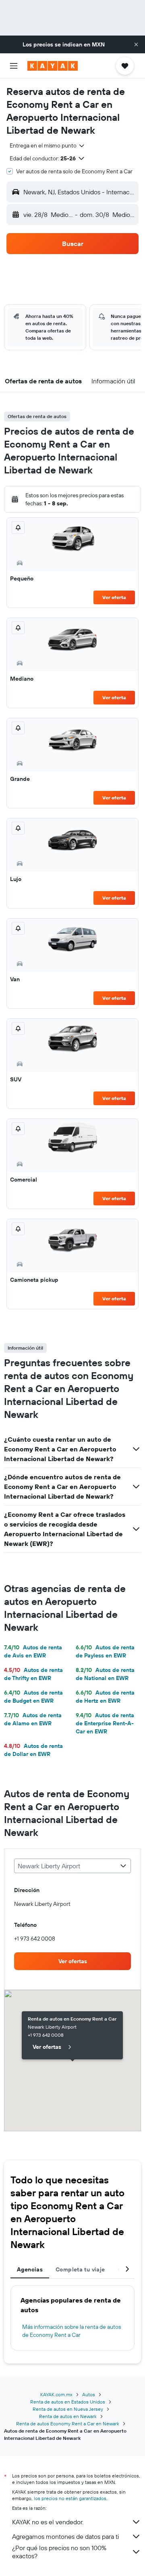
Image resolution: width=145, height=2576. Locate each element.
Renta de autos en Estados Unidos (68, 2402)
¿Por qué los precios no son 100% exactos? (59, 2552)
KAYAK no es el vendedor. (48, 2522)
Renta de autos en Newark (68, 2416)
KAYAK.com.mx (56, 2394)
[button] (136, 44)
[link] (72, 1961)
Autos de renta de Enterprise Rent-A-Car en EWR (105, 1723)
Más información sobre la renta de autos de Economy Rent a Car (71, 2331)
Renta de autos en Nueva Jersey (68, 2409)
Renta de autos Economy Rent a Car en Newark (68, 2424)
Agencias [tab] (30, 2269)
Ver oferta (114, 597)
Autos (89, 2394)
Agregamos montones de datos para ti (65, 2536)
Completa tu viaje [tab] (80, 2269)
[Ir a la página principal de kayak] (53, 66)
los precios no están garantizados (70, 2498)
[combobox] (48, 145)
